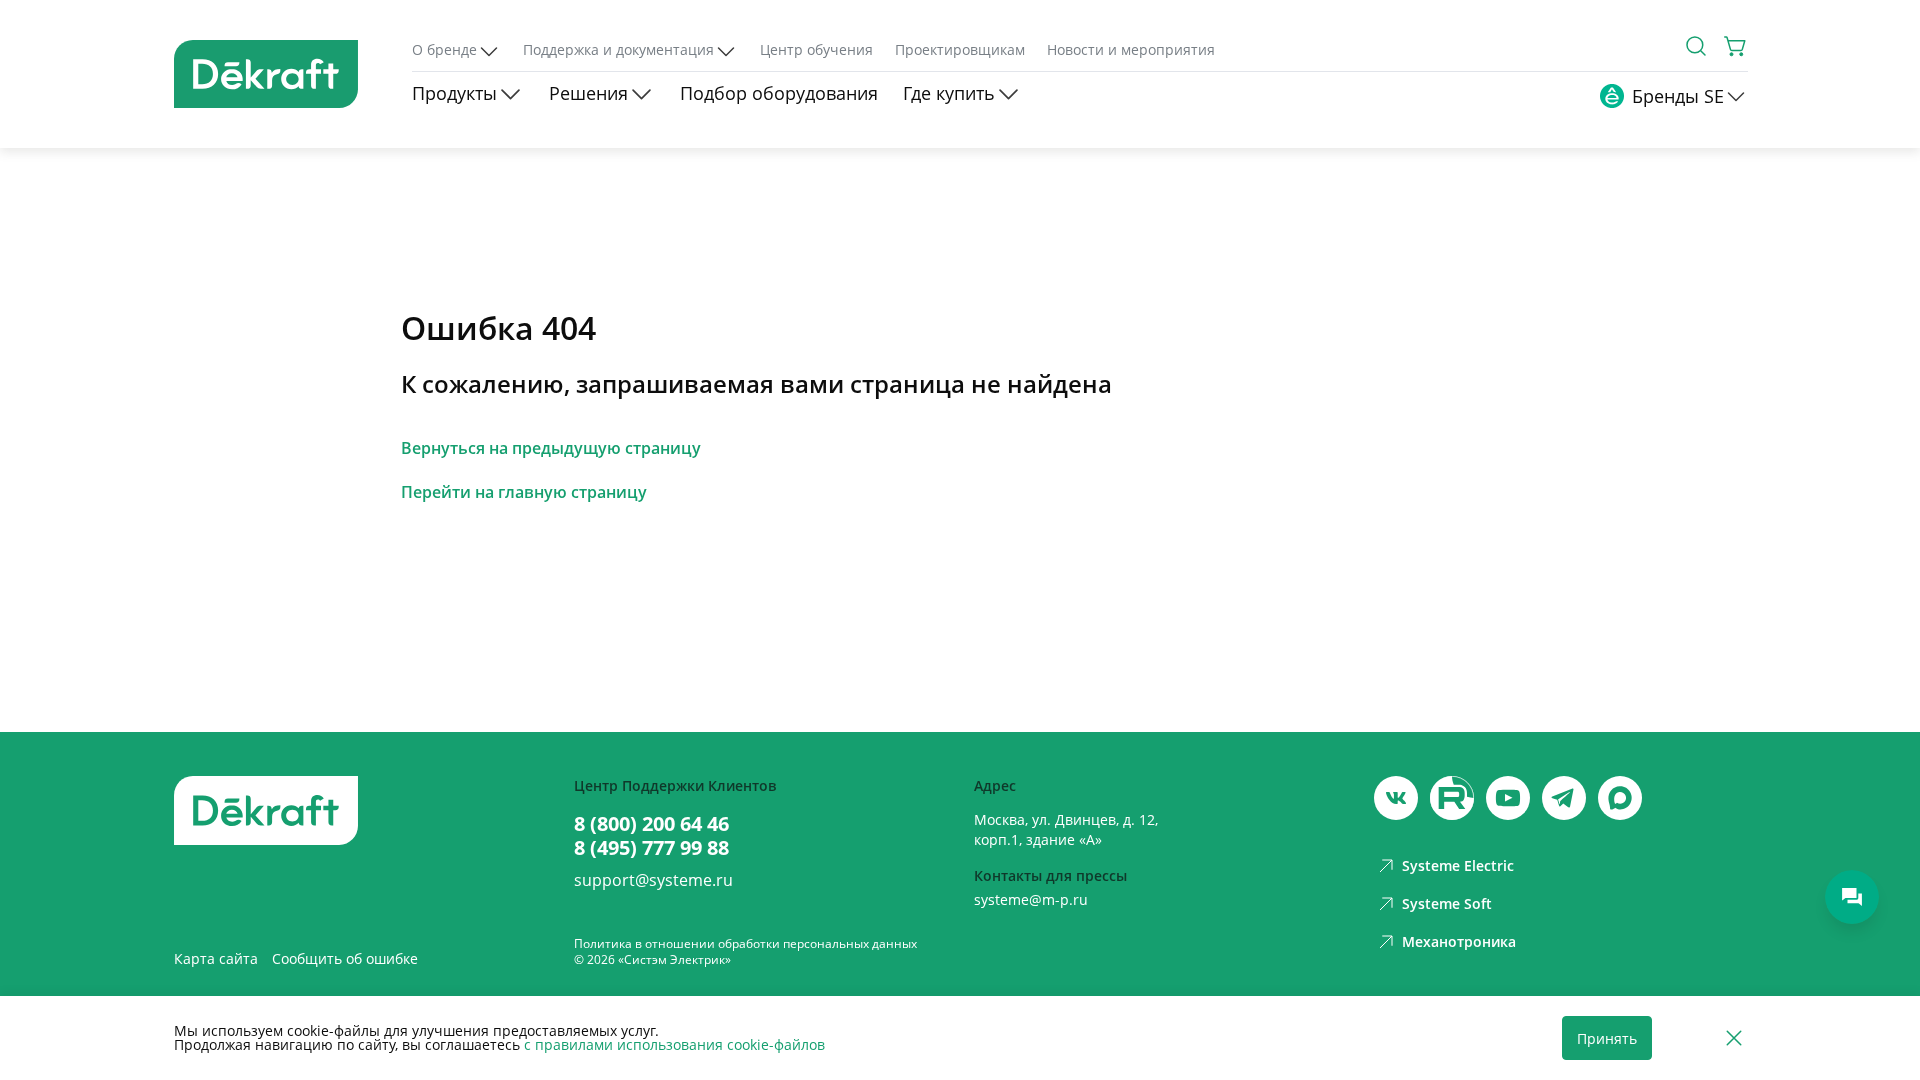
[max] (1620, 798)
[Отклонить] (1734, 1038)
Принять (1607, 1038)
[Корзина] (1736, 46)
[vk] (1396, 798)
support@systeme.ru (653, 880)
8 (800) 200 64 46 (651, 824)
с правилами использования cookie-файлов (674, 1044)
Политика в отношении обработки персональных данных (745, 943)
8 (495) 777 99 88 (651, 848)
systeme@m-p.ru (1031, 899)
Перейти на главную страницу (524, 492)
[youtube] (1452, 798)
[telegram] (1564, 798)
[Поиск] (1696, 46)
